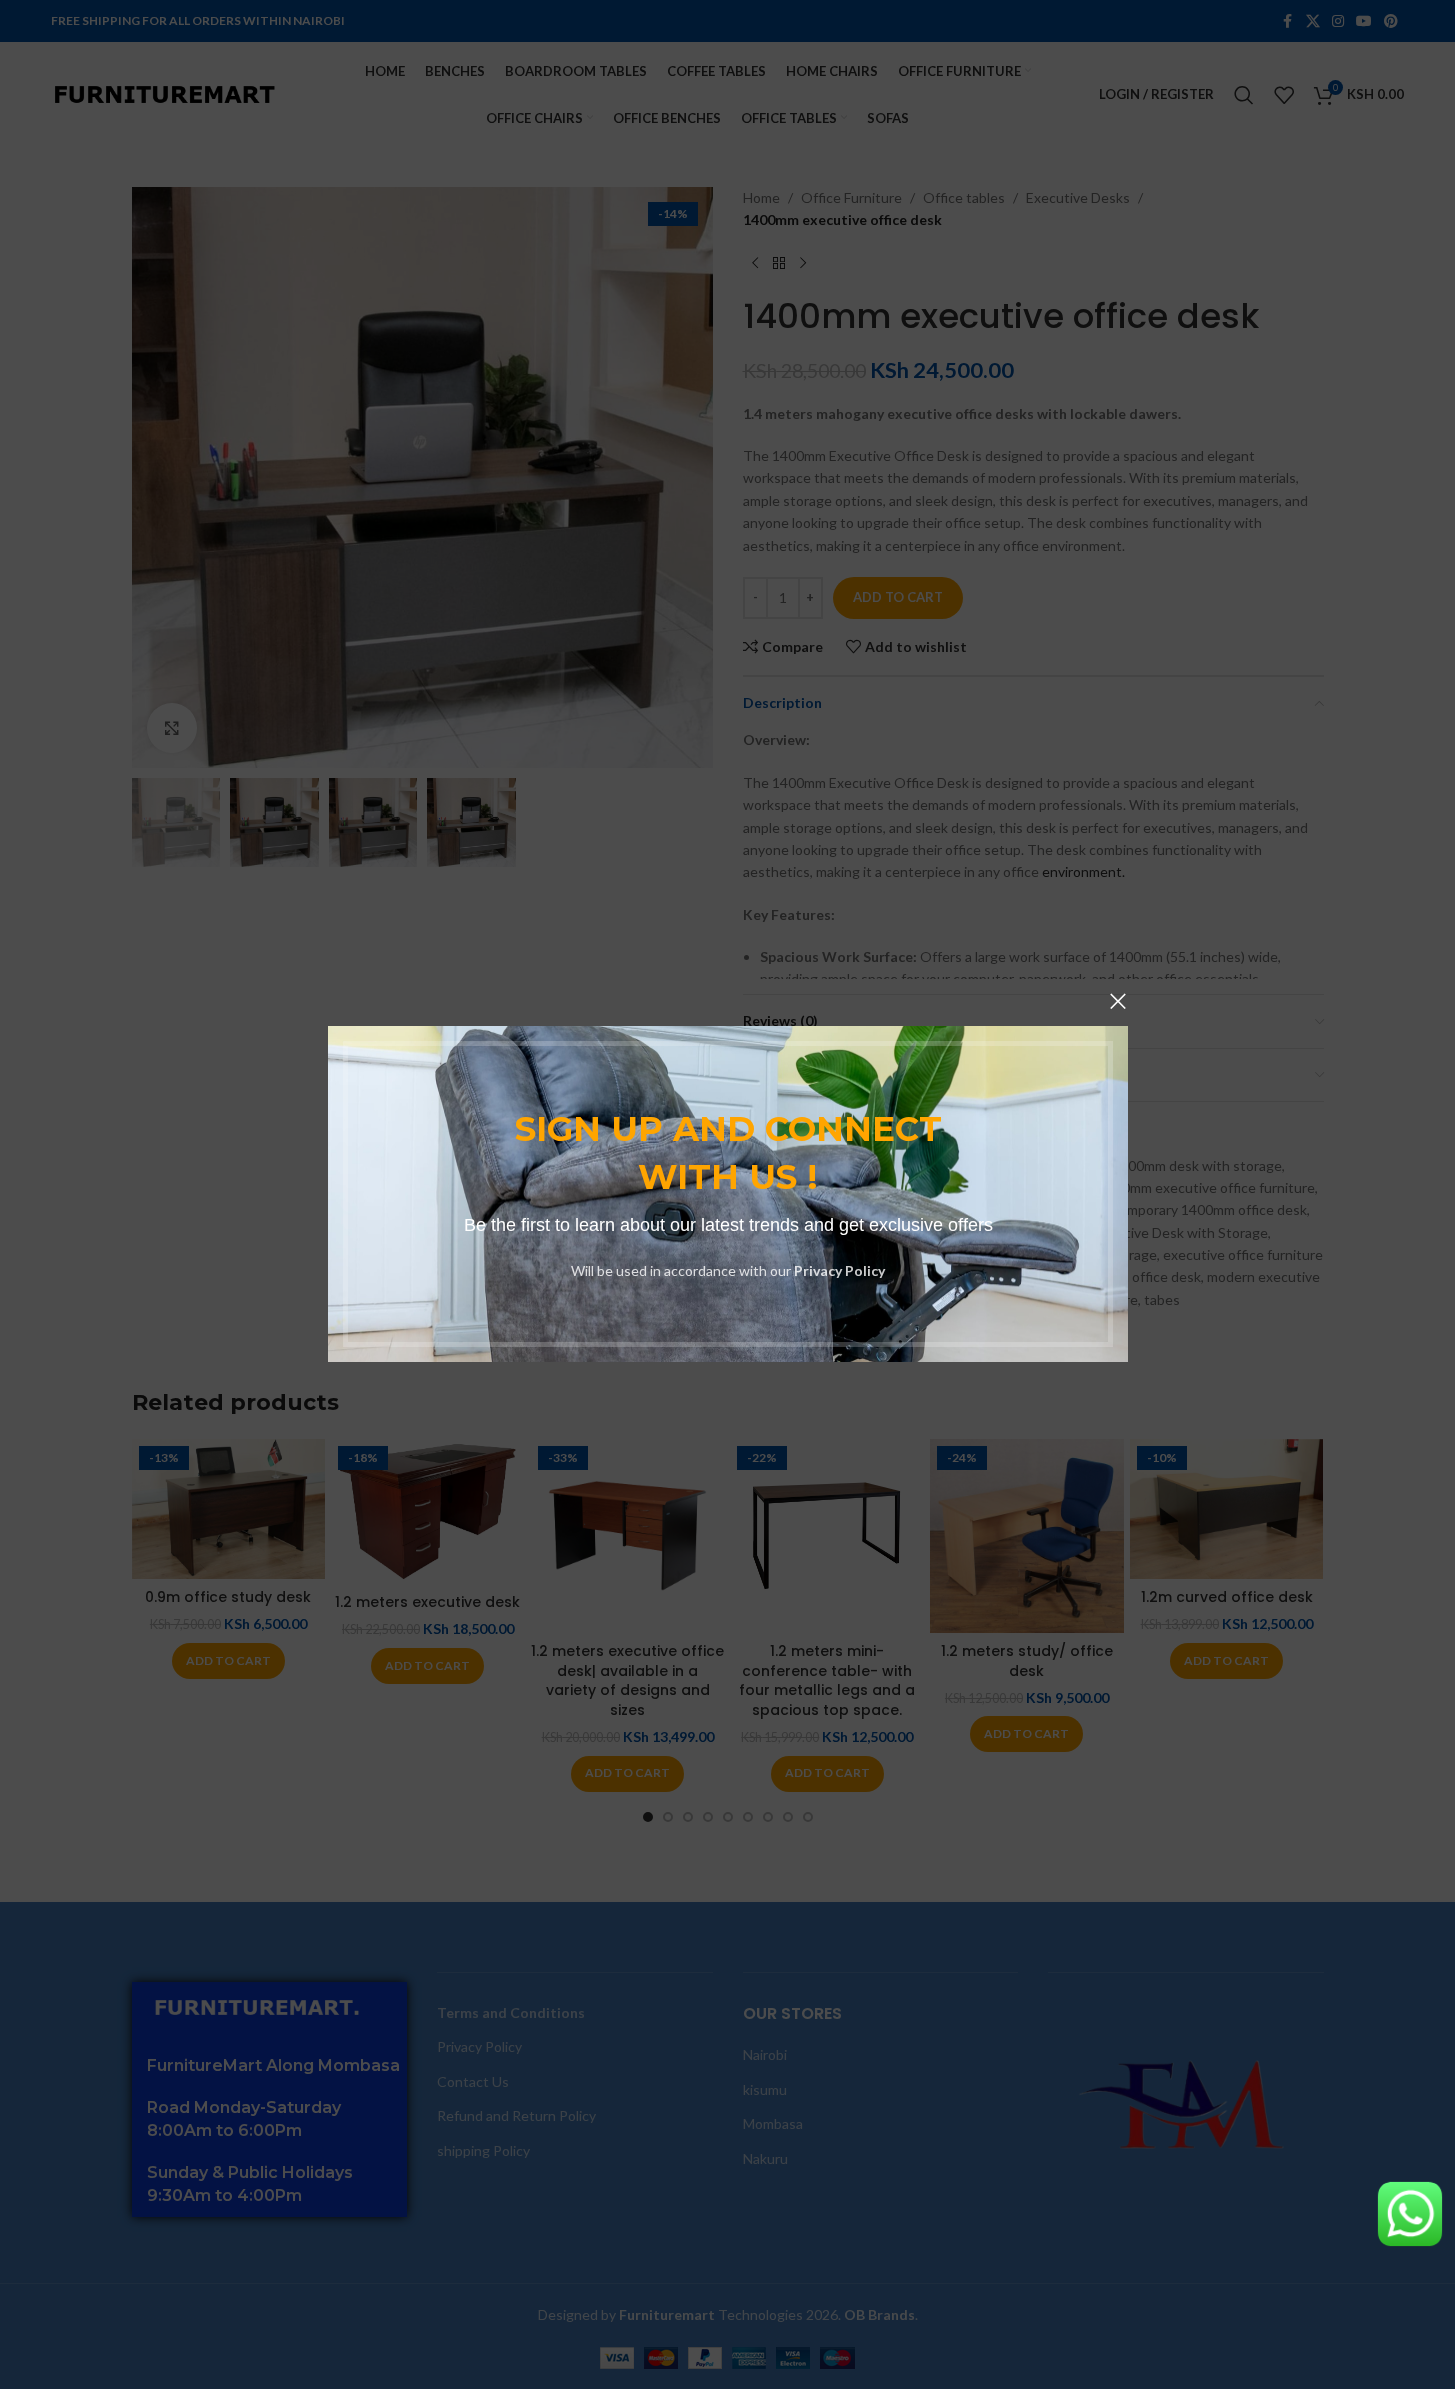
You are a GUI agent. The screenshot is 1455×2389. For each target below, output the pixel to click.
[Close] (1118, 1001)
